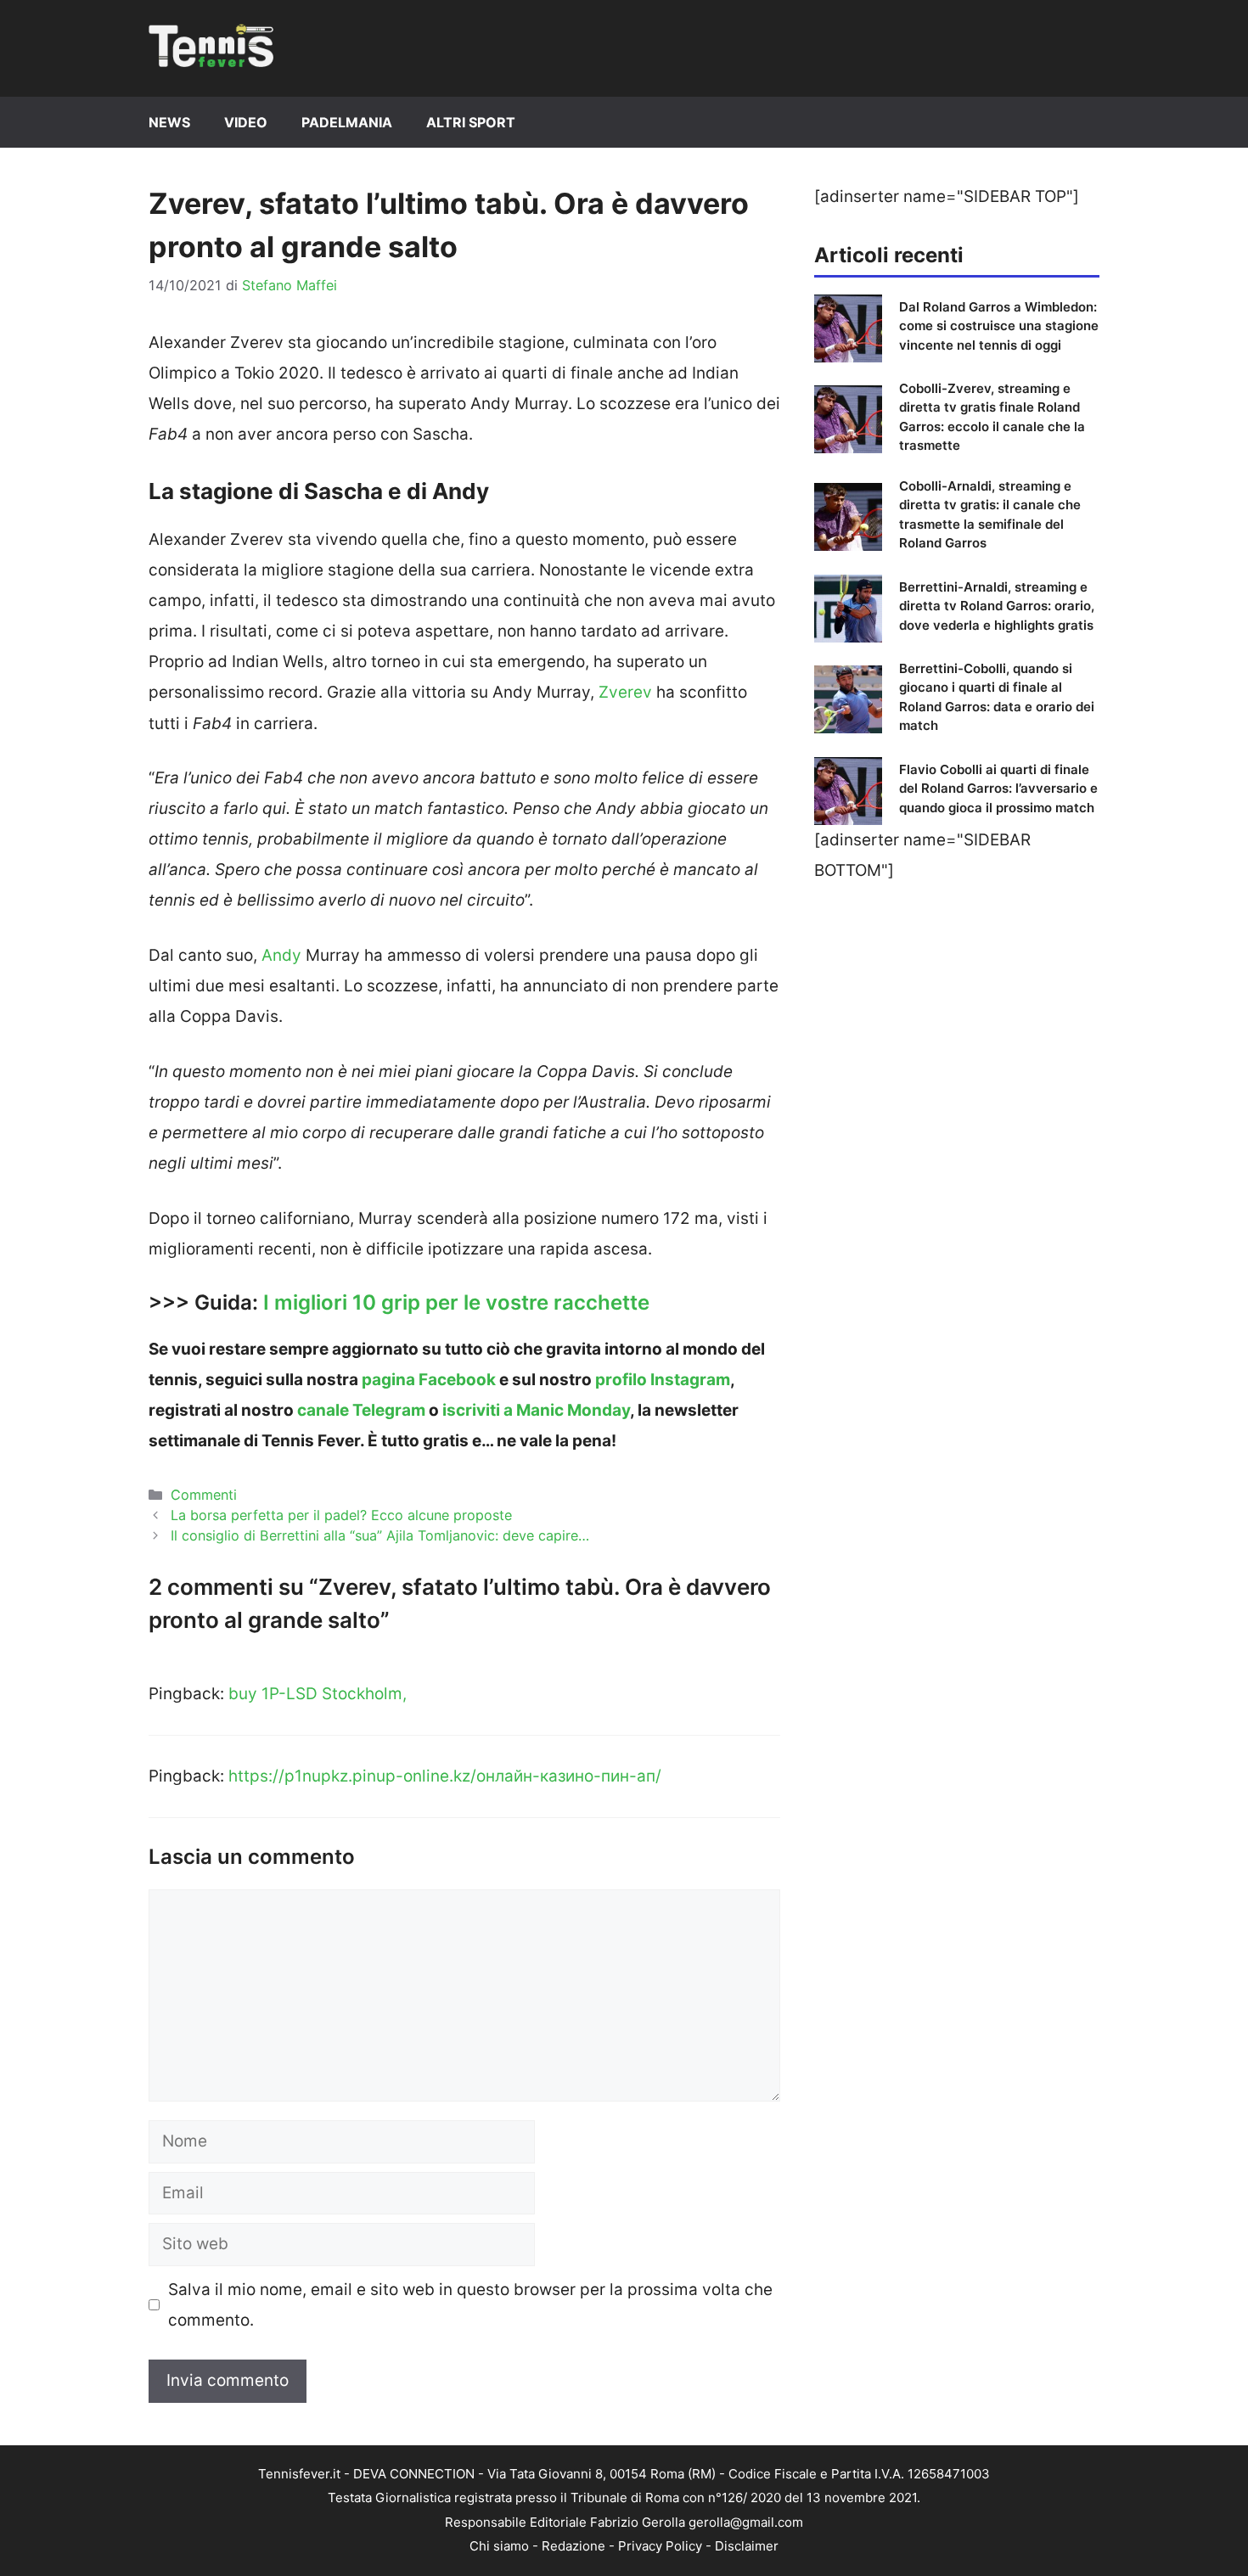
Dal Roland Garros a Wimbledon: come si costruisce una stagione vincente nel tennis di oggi (999, 326)
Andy (281, 955)
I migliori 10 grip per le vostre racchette (456, 1302)
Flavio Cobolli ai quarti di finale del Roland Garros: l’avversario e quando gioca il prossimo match (998, 789)
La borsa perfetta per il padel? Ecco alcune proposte (341, 1515)
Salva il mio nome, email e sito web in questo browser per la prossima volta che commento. (470, 2305)
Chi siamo (499, 2546)
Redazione (573, 2546)
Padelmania (347, 122)
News (169, 122)
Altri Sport (471, 122)
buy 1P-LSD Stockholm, (318, 1694)
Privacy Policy (660, 2546)
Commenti (204, 1495)
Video (246, 122)
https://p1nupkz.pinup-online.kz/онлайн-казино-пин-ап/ (445, 1776)
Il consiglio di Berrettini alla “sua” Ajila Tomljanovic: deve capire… (380, 1535)
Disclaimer (747, 2546)
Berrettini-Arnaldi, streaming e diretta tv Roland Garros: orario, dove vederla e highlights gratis (997, 606)
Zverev (625, 692)
